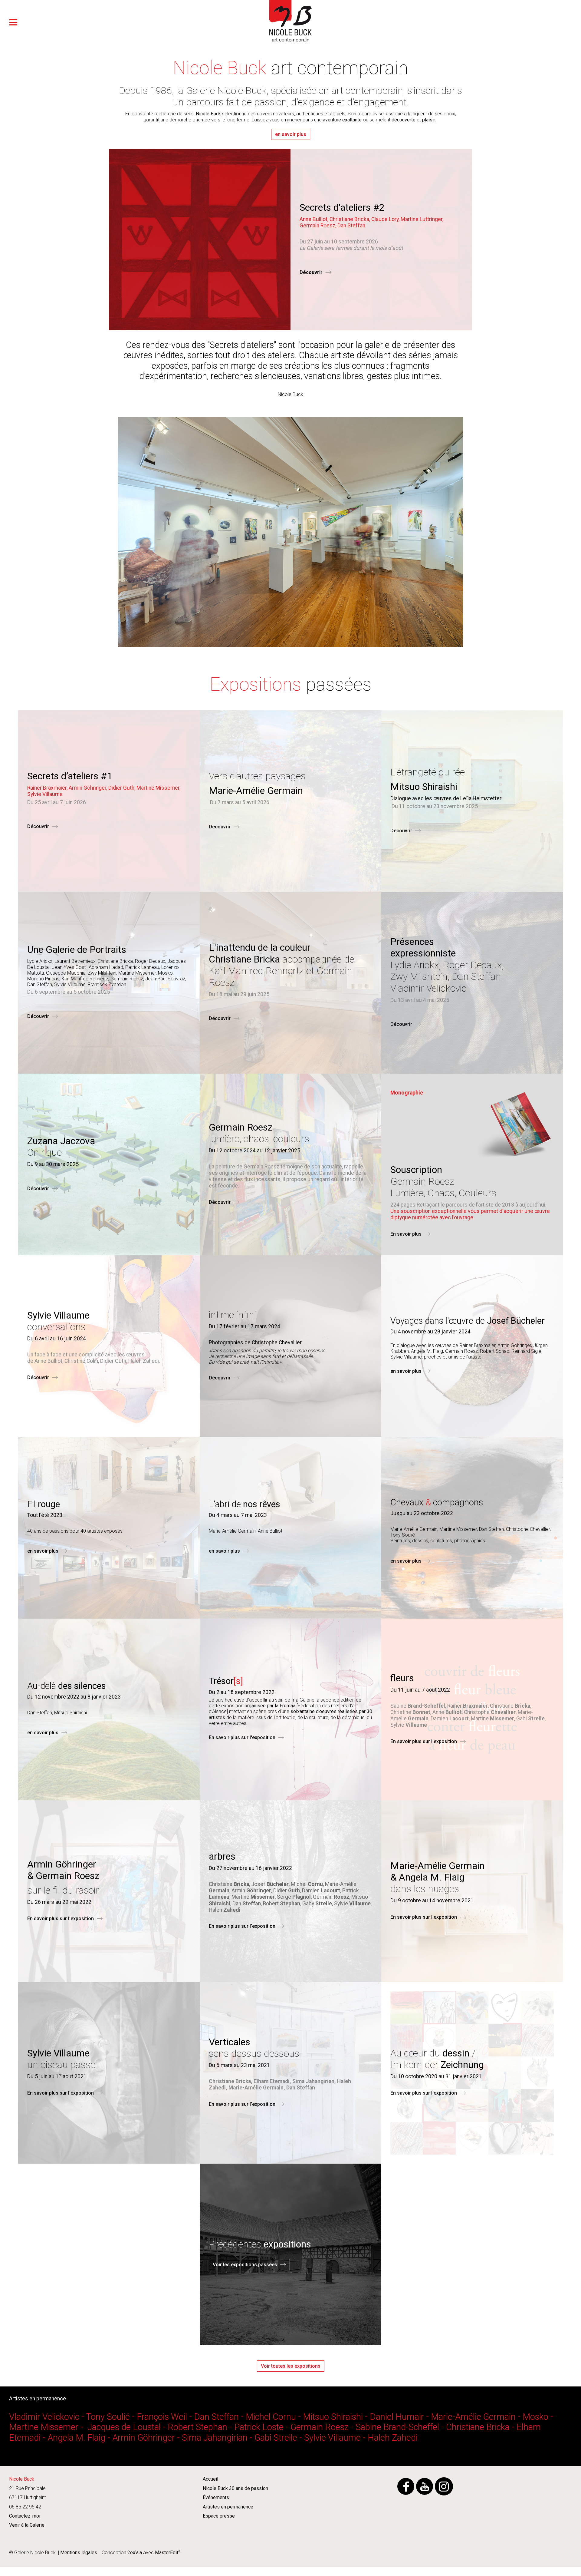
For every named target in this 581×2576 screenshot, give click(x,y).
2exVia (135, 2553)
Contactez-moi (25, 2516)
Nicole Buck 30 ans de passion (235, 2488)
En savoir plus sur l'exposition (242, 1737)
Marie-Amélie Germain (473, 2417)
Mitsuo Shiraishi (333, 2417)
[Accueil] (290, 41)
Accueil (210, 2479)
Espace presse (219, 2516)
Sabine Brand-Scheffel (397, 2427)
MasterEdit (166, 2553)
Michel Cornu (271, 2417)
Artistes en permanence (228, 2507)
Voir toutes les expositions (291, 2366)
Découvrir (311, 272)
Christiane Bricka (478, 2427)
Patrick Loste (259, 2427)
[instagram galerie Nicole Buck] (444, 2486)
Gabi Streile (276, 2438)
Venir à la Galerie (27, 2525)
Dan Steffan (216, 2417)
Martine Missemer (44, 2427)
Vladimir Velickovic (45, 2417)
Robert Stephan (197, 2427)
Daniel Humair (397, 2417)
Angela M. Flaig (76, 2438)
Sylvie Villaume (332, 2438)
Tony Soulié (108, 2417)
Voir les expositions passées (245, 2265)
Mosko (535, 2417)
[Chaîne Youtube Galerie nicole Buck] (425, 2486)
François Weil (162, 2417)
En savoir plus (406, 1234)
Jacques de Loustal (124, 2427)
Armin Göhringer (144, 2438)
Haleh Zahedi (393, 2438)
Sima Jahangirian (215, 2438)
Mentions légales (79, 2553)
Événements (216, 2497)
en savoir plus (291, 134)
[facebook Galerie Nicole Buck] (406, 2486)
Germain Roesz (320, 2427)
